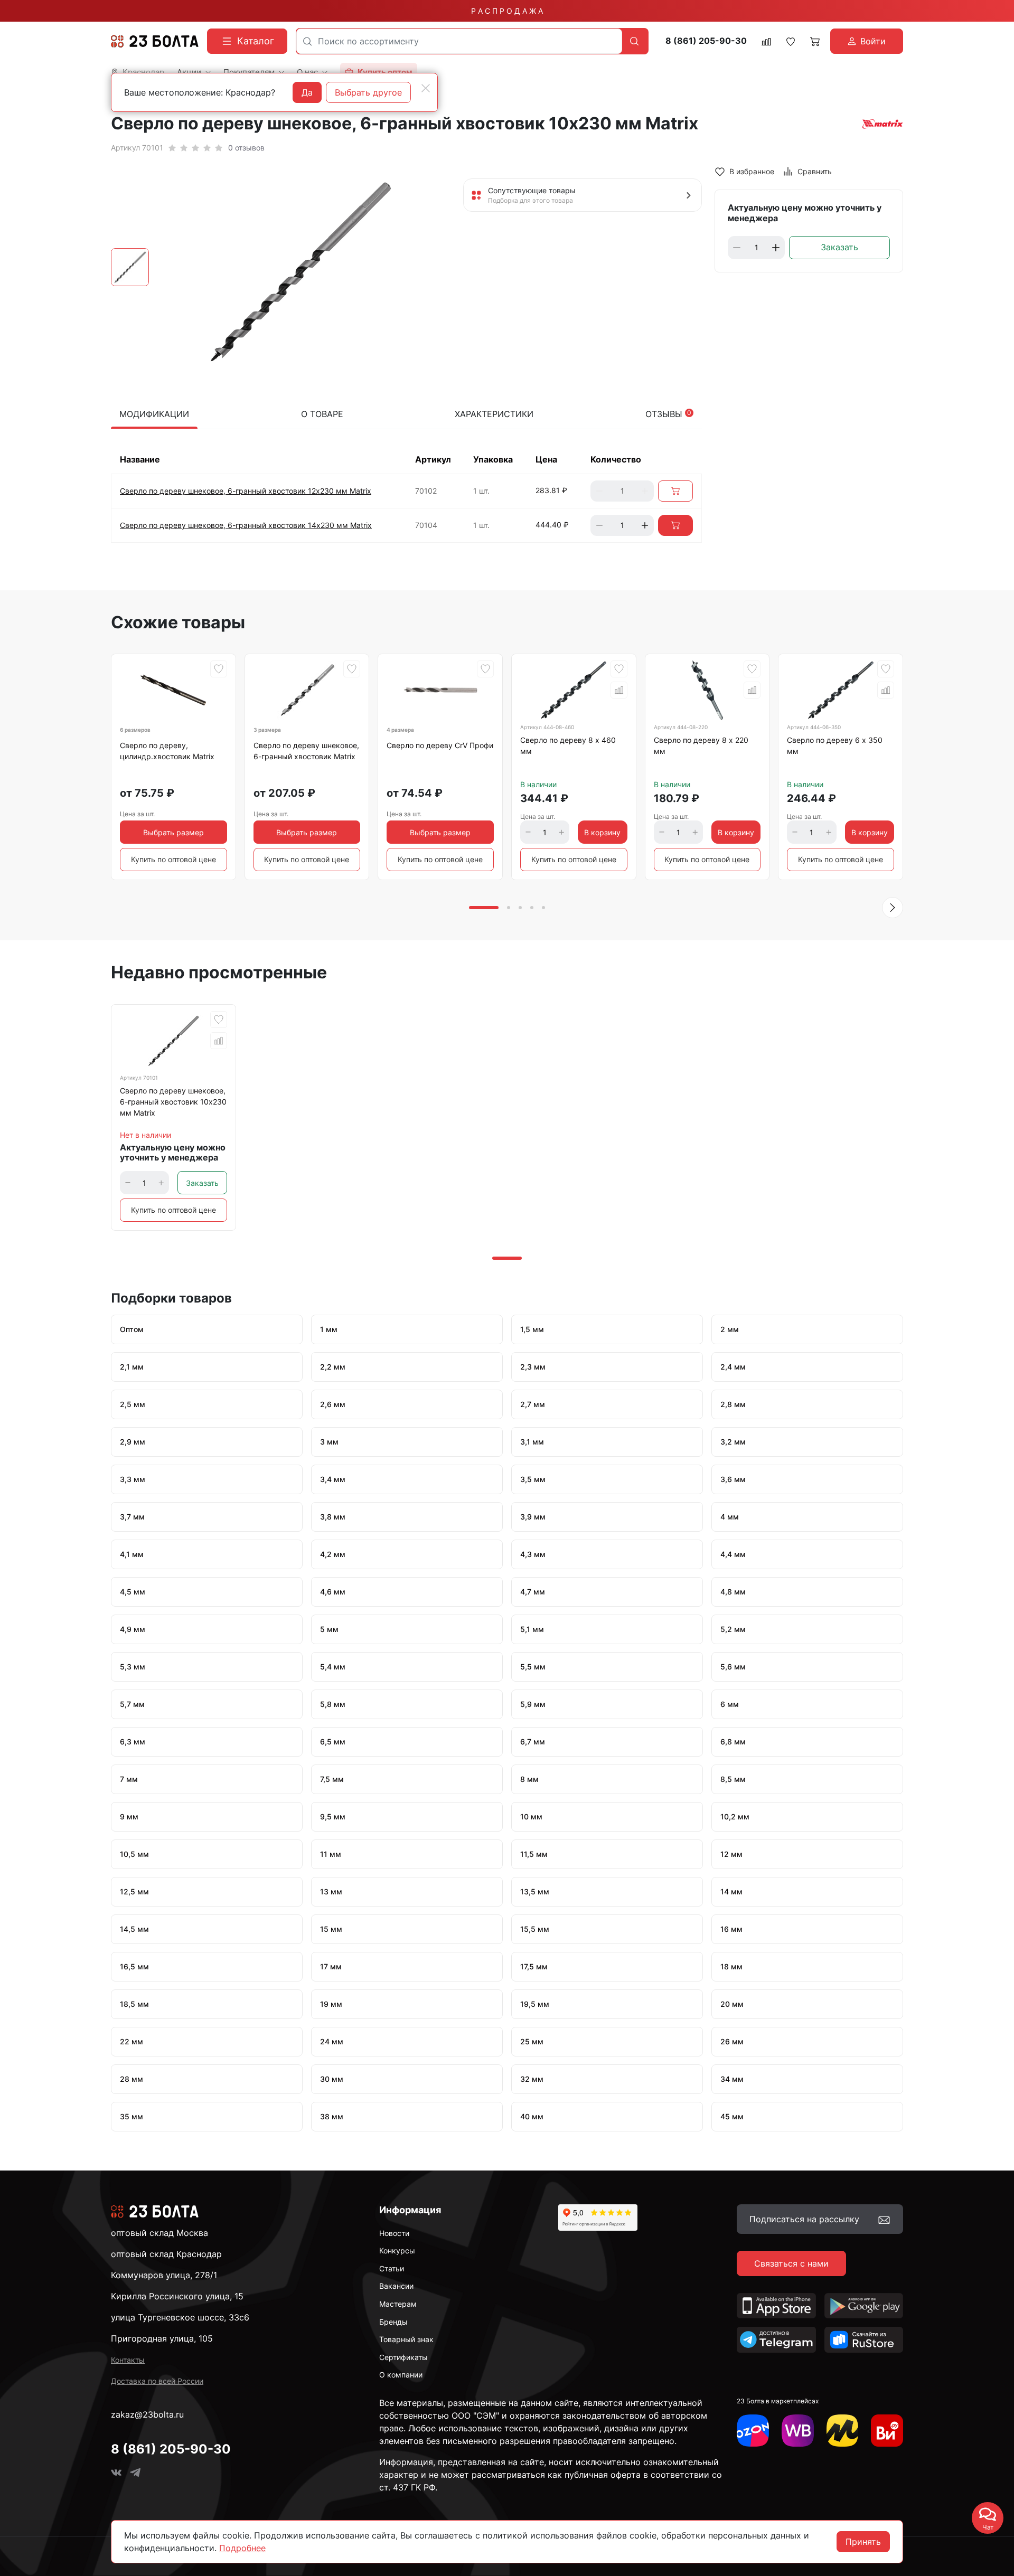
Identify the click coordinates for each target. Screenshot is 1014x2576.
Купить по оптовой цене (173, 859)
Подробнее (242, 2548)
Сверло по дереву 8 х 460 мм (568, 746)
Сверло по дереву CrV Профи (440, 745)
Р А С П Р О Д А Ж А (507, 11)
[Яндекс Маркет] (843, 2431)
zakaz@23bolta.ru (147, 2414)
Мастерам (398, 2304)
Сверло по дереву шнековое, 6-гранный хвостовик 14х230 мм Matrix (246, 525)
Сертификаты (403, 2357)
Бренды (393, 2322)
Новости (394, 2233)
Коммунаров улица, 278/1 (164, 2275)
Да (307, 92)
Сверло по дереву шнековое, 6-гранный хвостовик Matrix (306, 751)
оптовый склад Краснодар (166, 2254)
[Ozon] (753, 2431)
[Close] (426, 88)
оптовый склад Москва (159, 2233)
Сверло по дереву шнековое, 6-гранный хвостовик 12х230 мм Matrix (246, 491)
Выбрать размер (173, 832)
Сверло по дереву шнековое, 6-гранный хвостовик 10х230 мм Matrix (173, 1102)
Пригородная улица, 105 (162, 2338)
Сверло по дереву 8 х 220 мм (701, 746)
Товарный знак (406, 2339)
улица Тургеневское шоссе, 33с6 (180, 2317)
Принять (863, 2542)
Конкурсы (397, 2251)
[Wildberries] (798, 2431)
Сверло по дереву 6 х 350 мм (835, 746)
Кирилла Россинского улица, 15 (177, 2296)
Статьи (392, 2268)
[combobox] (459, 41)
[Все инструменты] (887, 2431)
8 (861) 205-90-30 (706, 41)
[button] (893, 908)
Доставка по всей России (157, 2381)
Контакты (128, 2360)
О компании (401, 2375)
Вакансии (396, 2286)
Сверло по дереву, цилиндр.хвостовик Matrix (167, 751)
